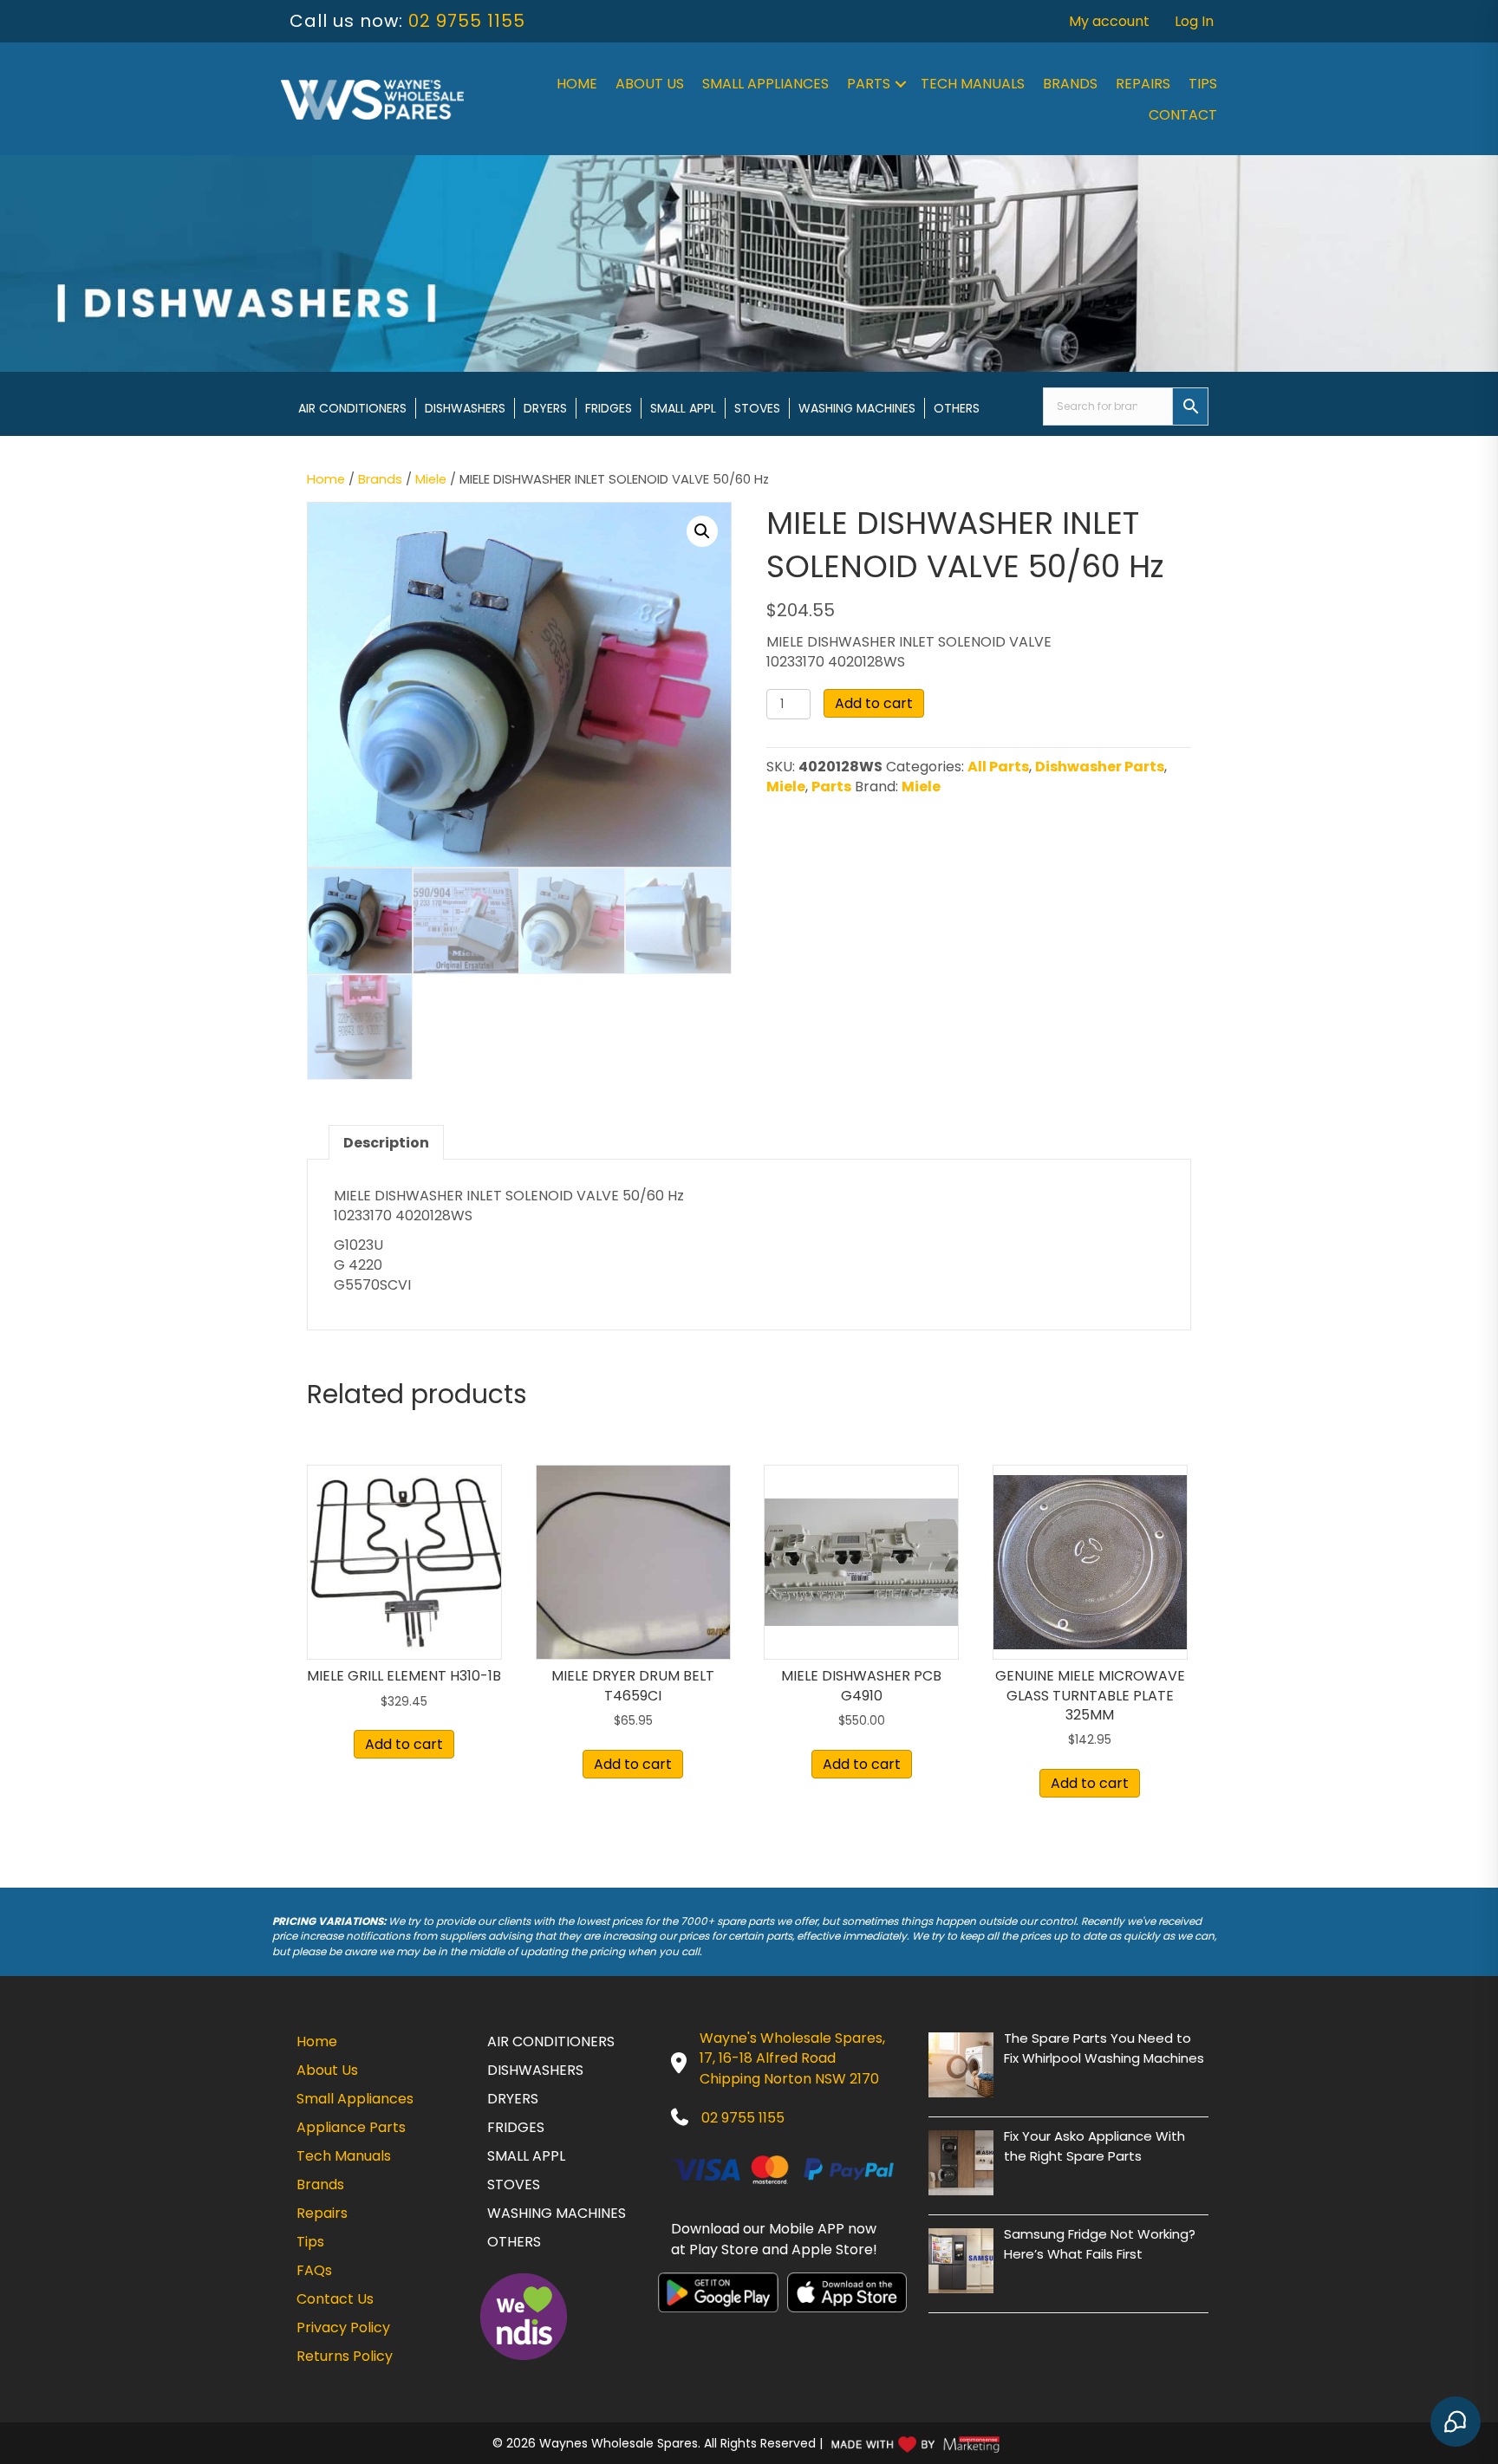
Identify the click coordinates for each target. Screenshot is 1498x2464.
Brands (1070, 84)
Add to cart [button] (404, 1744)
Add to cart (874, 703)
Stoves (757, 408)
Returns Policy (345, 2356)
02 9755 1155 (467, 21)
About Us (650, 84)
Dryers (545, 408)
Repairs (1143, 84)
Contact (1183, 115)
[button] (901, 84)
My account (1109, 21)
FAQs (314, 2270)
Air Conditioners (352, 408)
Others (957, 408)
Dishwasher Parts (1100, 767)
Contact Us (335, 2299)
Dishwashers (465, 408)
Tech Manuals (973, 84)
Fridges (609, 408)
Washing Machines (857, 408)
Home (577, 84)
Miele (431, 479)
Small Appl (683, 408)
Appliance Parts (351, 2127)
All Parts (998, 767)
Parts (869, 84)
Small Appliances (765, 84)
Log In (1194, 21)
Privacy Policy (343, 2327)
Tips (1203, 84)
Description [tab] (386, 1143)
